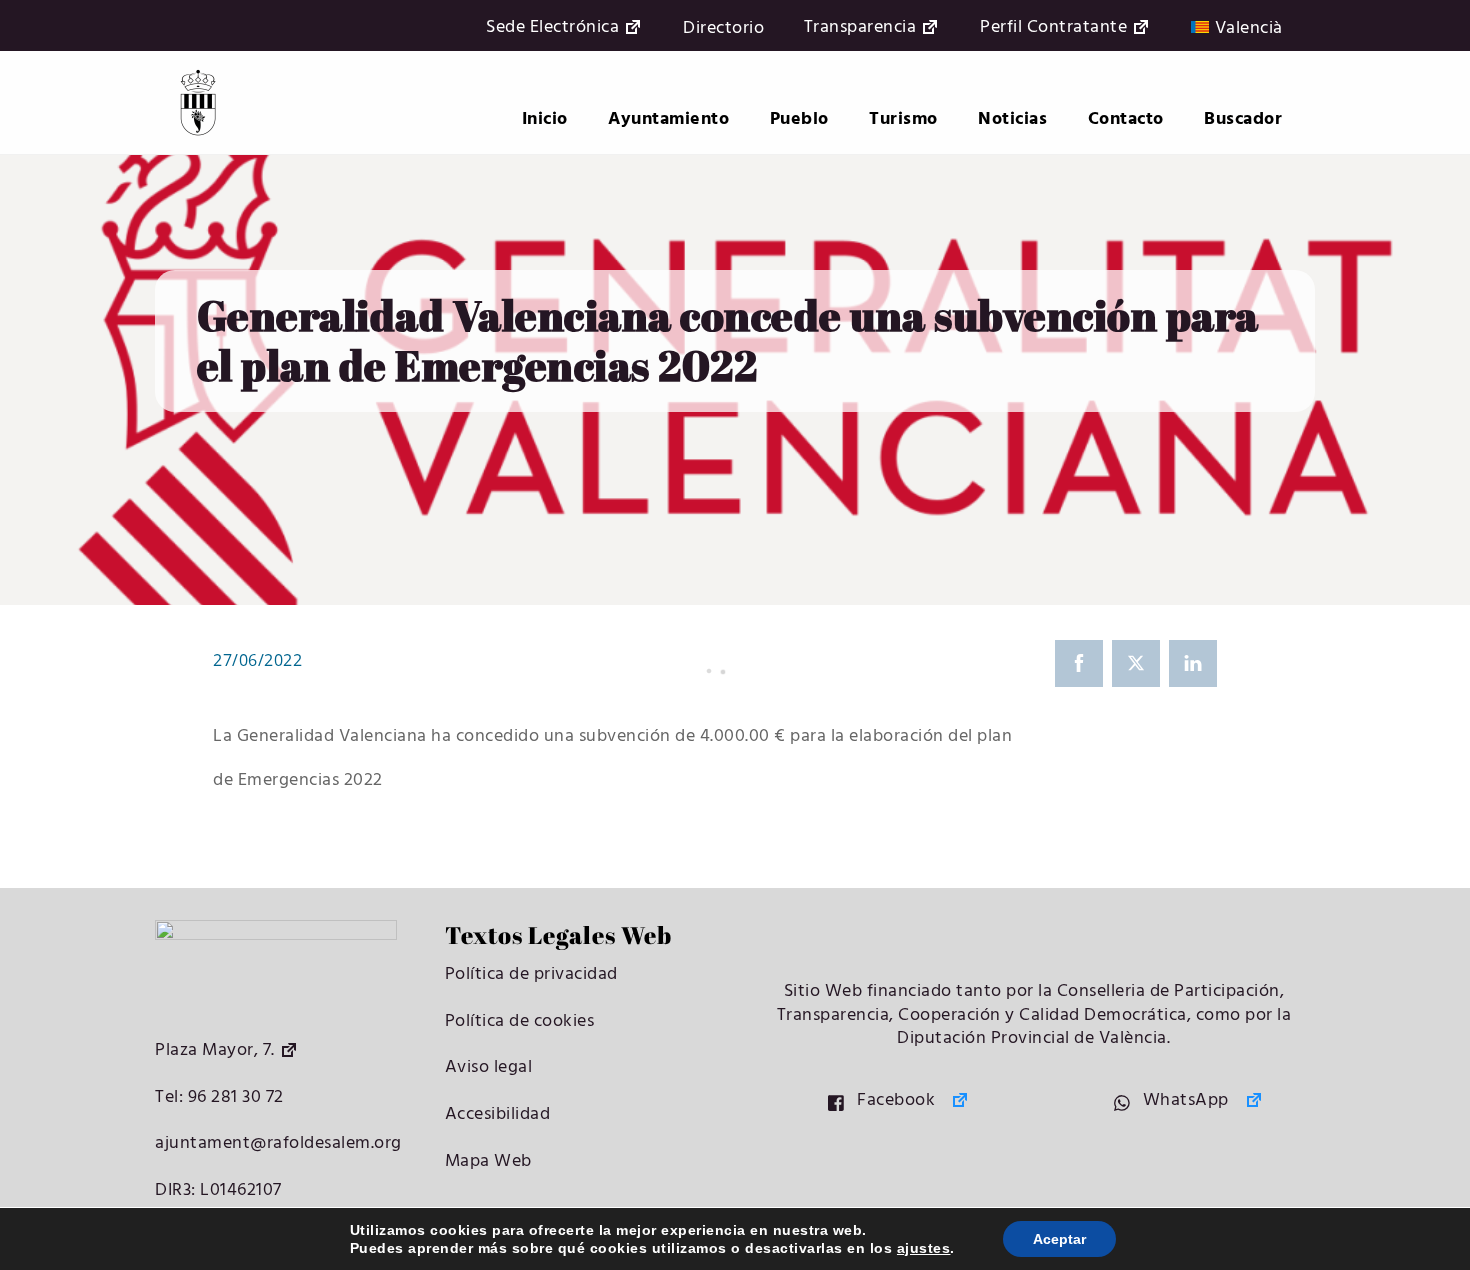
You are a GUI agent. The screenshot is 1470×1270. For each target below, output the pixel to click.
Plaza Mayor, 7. (215, 1050)
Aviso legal (489, 1067)
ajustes (924, 1248)
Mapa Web (488, 1161)
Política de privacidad (531, 974)
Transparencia (860, 28)
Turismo (903, 119)
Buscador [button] (1243, 119)
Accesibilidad (498, 1114)
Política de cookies (520, 1021)
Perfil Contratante (1053, 28)
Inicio (545, 119)
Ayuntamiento (668, 119)
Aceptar (1059, 1239)
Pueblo (799, 119)
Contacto (1126, 119)
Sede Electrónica (552, 28)
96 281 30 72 (233, 1097)
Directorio (723, 28)
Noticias (1012, 119)
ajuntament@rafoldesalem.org (278, 1143)
